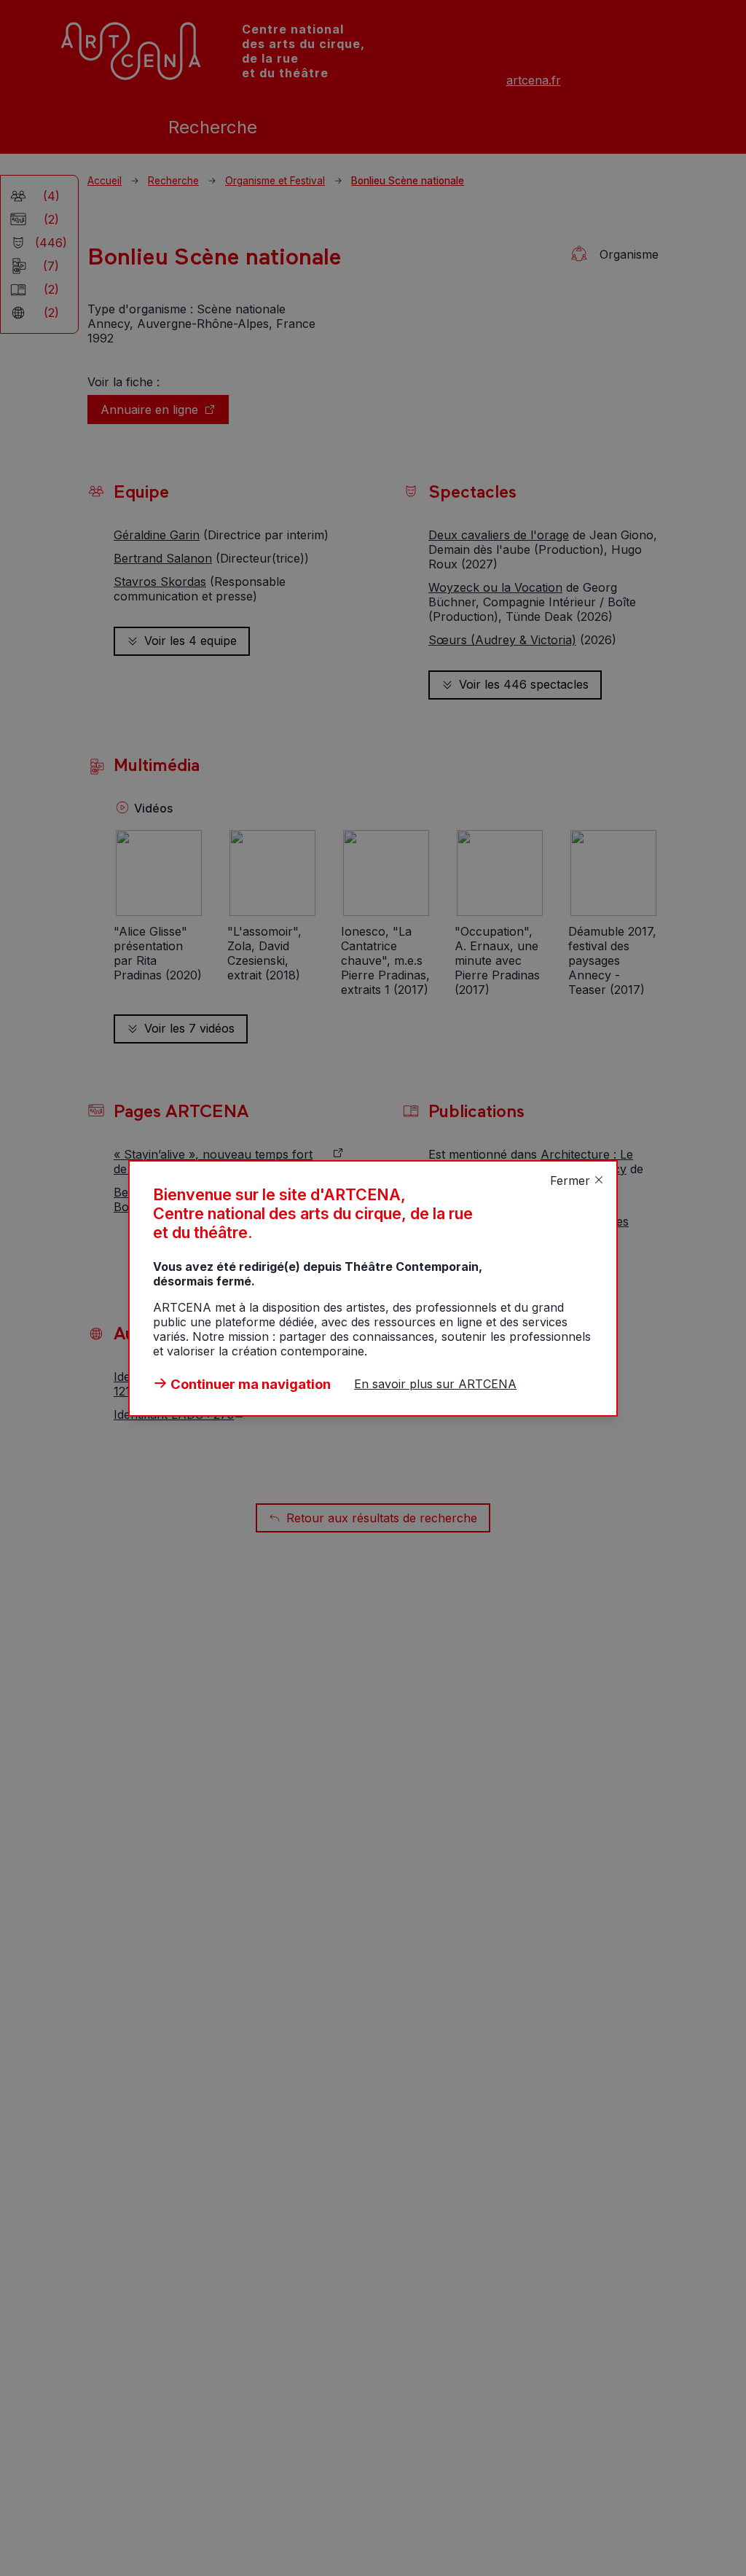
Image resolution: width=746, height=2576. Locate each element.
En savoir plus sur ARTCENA (435, 1384)
